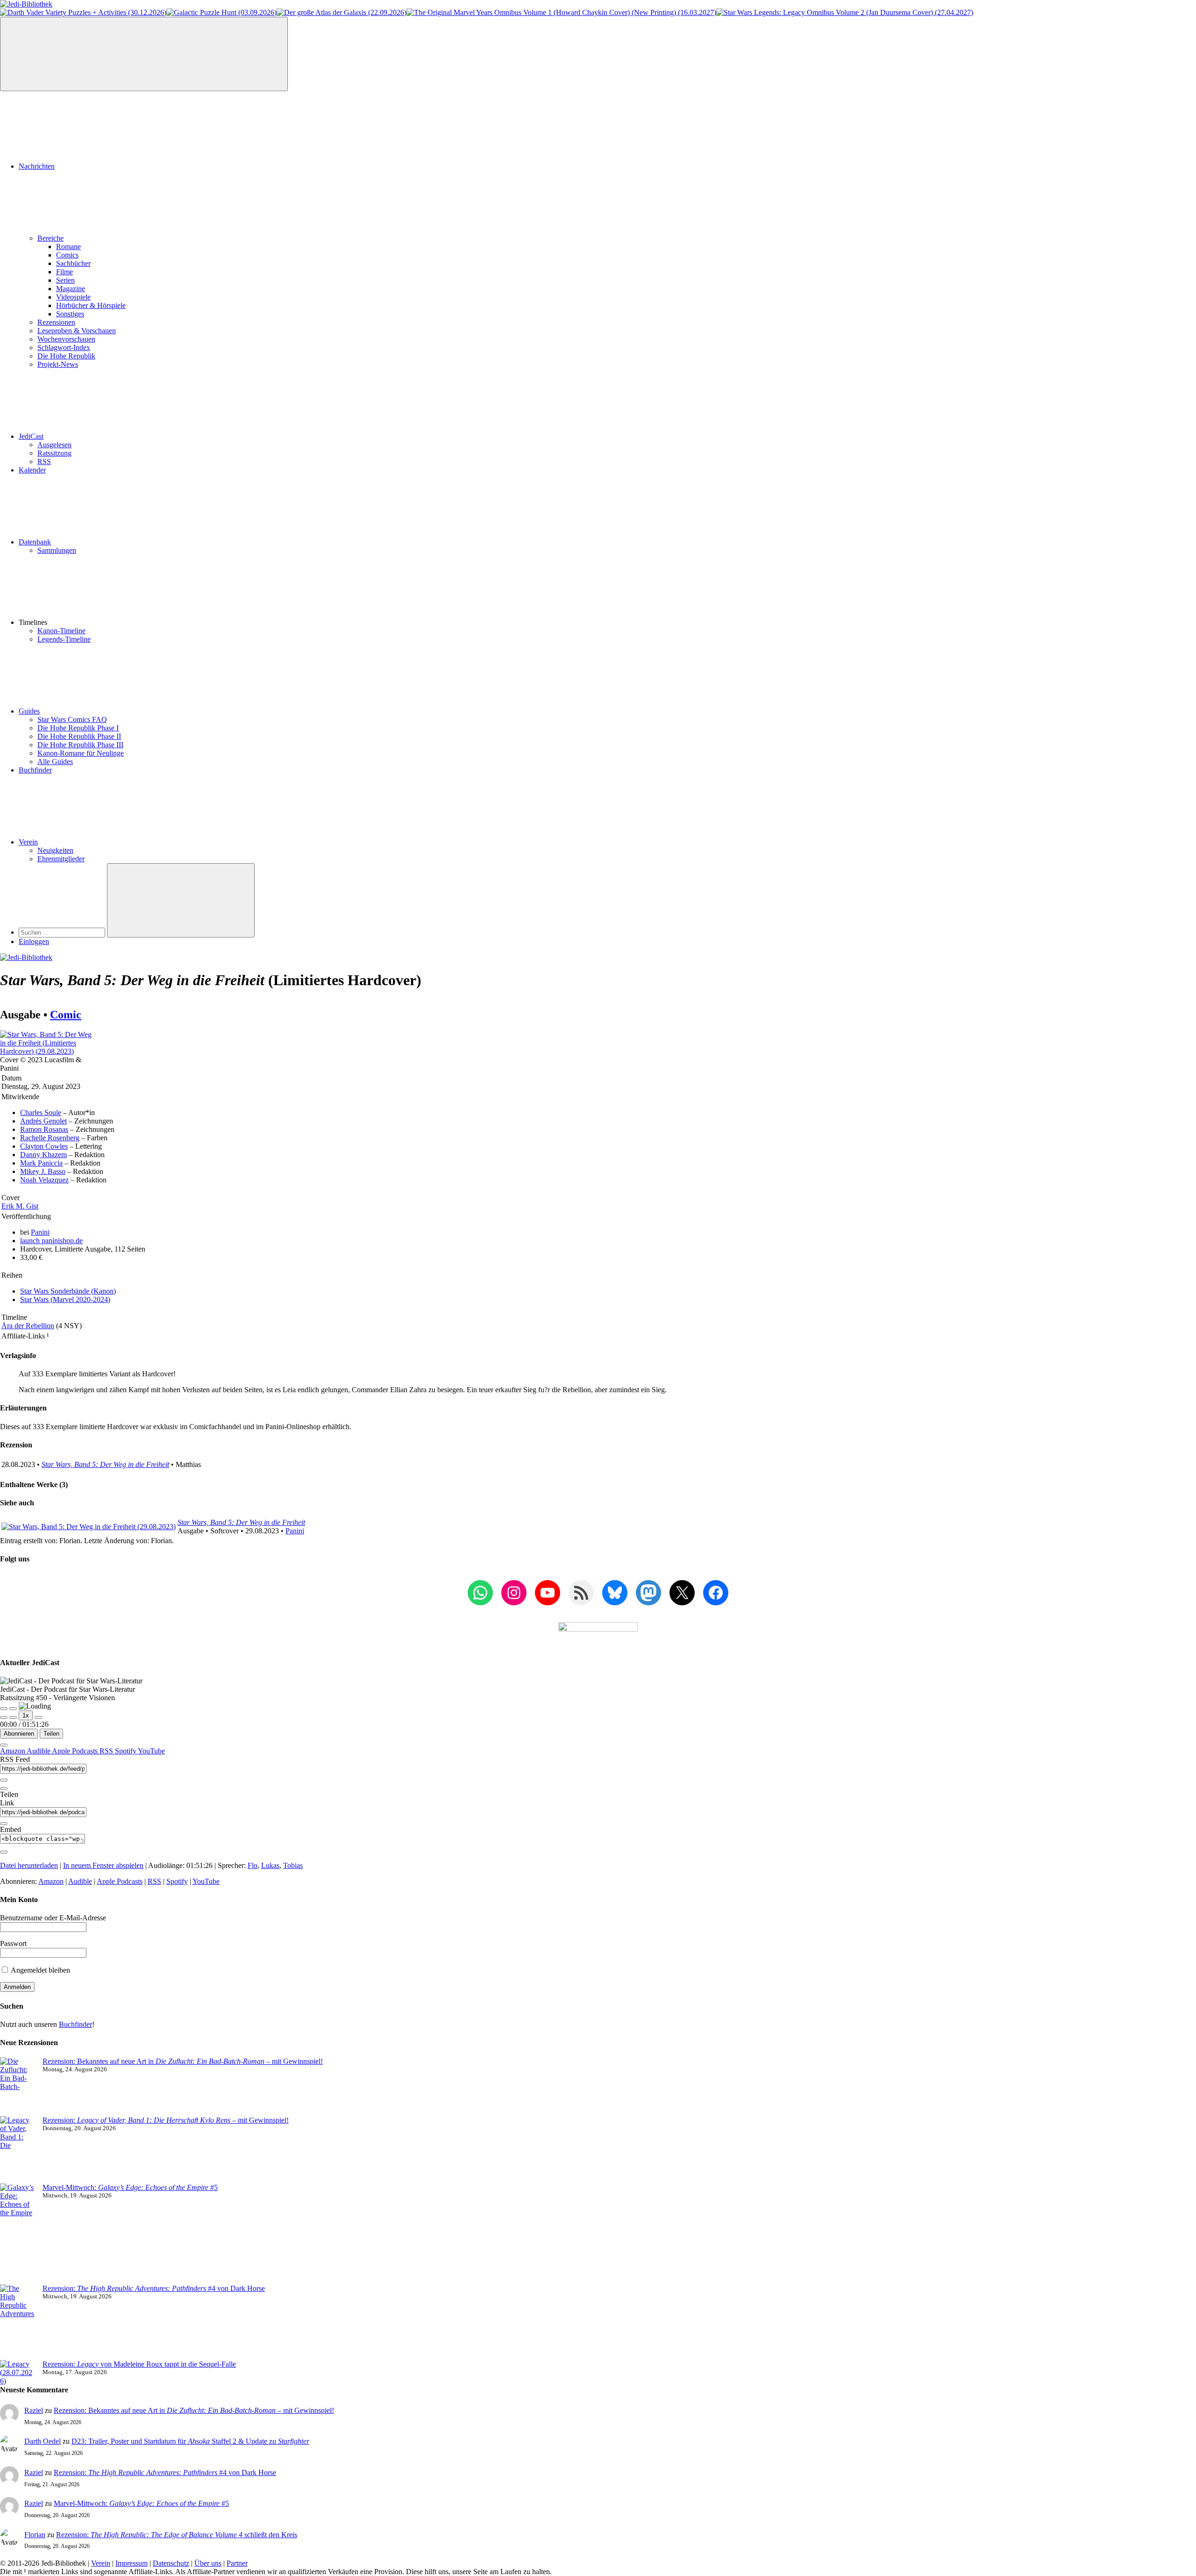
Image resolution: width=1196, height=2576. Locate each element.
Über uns (208, 2563)
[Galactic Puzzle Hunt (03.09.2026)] (221, 12)
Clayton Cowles (44, 1146)
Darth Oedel (43, 2441)
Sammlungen (57, 550)
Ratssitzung (54, 453)
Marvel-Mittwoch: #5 (130, 2187)
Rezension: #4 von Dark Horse (154, 2288)
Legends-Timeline (64, 639)
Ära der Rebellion (28, 1326)
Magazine (71, 289)
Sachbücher (73, 263)
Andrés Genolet (43, 1121)
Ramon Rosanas (44, 1129)
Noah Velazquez (44, 1180)
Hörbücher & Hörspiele (91, 305)
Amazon (13, 1751)
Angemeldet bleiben (40, 1970)
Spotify (126, 1751)
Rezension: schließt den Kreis (177, 2535)
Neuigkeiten (55, 850)
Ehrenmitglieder (61, 859)
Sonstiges (70, 314)
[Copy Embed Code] (4, 1852)
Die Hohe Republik (66, 356)
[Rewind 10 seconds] (13, 1717)
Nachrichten (37, 166)
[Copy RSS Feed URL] (4, 1780)
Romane (68, 247)
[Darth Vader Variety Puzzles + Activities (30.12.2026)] (83, 12)
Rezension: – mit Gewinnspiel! (166, 2120)
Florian (35, 2535)
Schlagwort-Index (64, 347)
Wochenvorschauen (66, 339)
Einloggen (34, 941)
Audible (39, 1751)
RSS (44, 462)
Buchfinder (35, 770)
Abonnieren (19, 1734)
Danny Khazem (43, 1155)
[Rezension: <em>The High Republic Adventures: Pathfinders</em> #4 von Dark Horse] (18, 2322)
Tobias (293, 1865)
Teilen (51, 1734)
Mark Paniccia (41, 1163)
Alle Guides (55, 762)
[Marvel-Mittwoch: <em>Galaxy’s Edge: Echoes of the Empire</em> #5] (18, 2234)
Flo (253, 1865)
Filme (64, 272)
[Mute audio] (4, 1717)
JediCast (31, 436)
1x (26, 1715)
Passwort (13, 1943)
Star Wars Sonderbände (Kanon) (68, 1291)
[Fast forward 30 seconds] (38, 1717)
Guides (29, 711)
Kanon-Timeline (61, 631)
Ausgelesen (54, 445)
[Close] (4, 1745)
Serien (65, 280)
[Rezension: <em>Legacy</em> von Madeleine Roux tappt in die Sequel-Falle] (18, 2373)
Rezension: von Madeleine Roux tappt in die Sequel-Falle (139, 2364)
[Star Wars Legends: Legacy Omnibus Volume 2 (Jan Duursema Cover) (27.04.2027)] (845, 12)
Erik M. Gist (20, 1206)
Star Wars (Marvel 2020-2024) (65, 1299)
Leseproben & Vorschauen (77, 331)
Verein (28, 842)
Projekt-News (58, 364)
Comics (67, 255)
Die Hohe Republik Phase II (79, 736)
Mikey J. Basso (43, 1171)
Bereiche (50, 238)
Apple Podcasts (76, 1751)
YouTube (151, 1751)
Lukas (270, 1865)
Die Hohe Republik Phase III (80, 745)
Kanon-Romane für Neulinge (81, 753)
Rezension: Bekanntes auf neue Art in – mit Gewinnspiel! (183, 2061)
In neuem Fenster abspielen (103, 1865)
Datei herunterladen (29, 1865)
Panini (40, 1232)
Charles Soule (41, 1113)
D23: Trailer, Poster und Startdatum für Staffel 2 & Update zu (190, 2441)
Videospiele (73, 297)
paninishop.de (51, 1241)
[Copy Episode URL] (4, 1824)
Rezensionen (56, 322)
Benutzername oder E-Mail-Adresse (53, 1918)
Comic (66, 1015)
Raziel (34, 2410)
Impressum (132, 2563)
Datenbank (35, 542)
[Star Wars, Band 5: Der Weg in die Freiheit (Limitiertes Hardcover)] (46, 1051)
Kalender (32, 470)
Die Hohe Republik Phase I (78, 728)
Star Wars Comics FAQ (72, 719)
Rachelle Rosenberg (50, 1138)
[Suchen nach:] (63, 932)
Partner (237, 2563)
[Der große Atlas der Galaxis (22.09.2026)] (342, 12)
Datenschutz (171, 2563)
